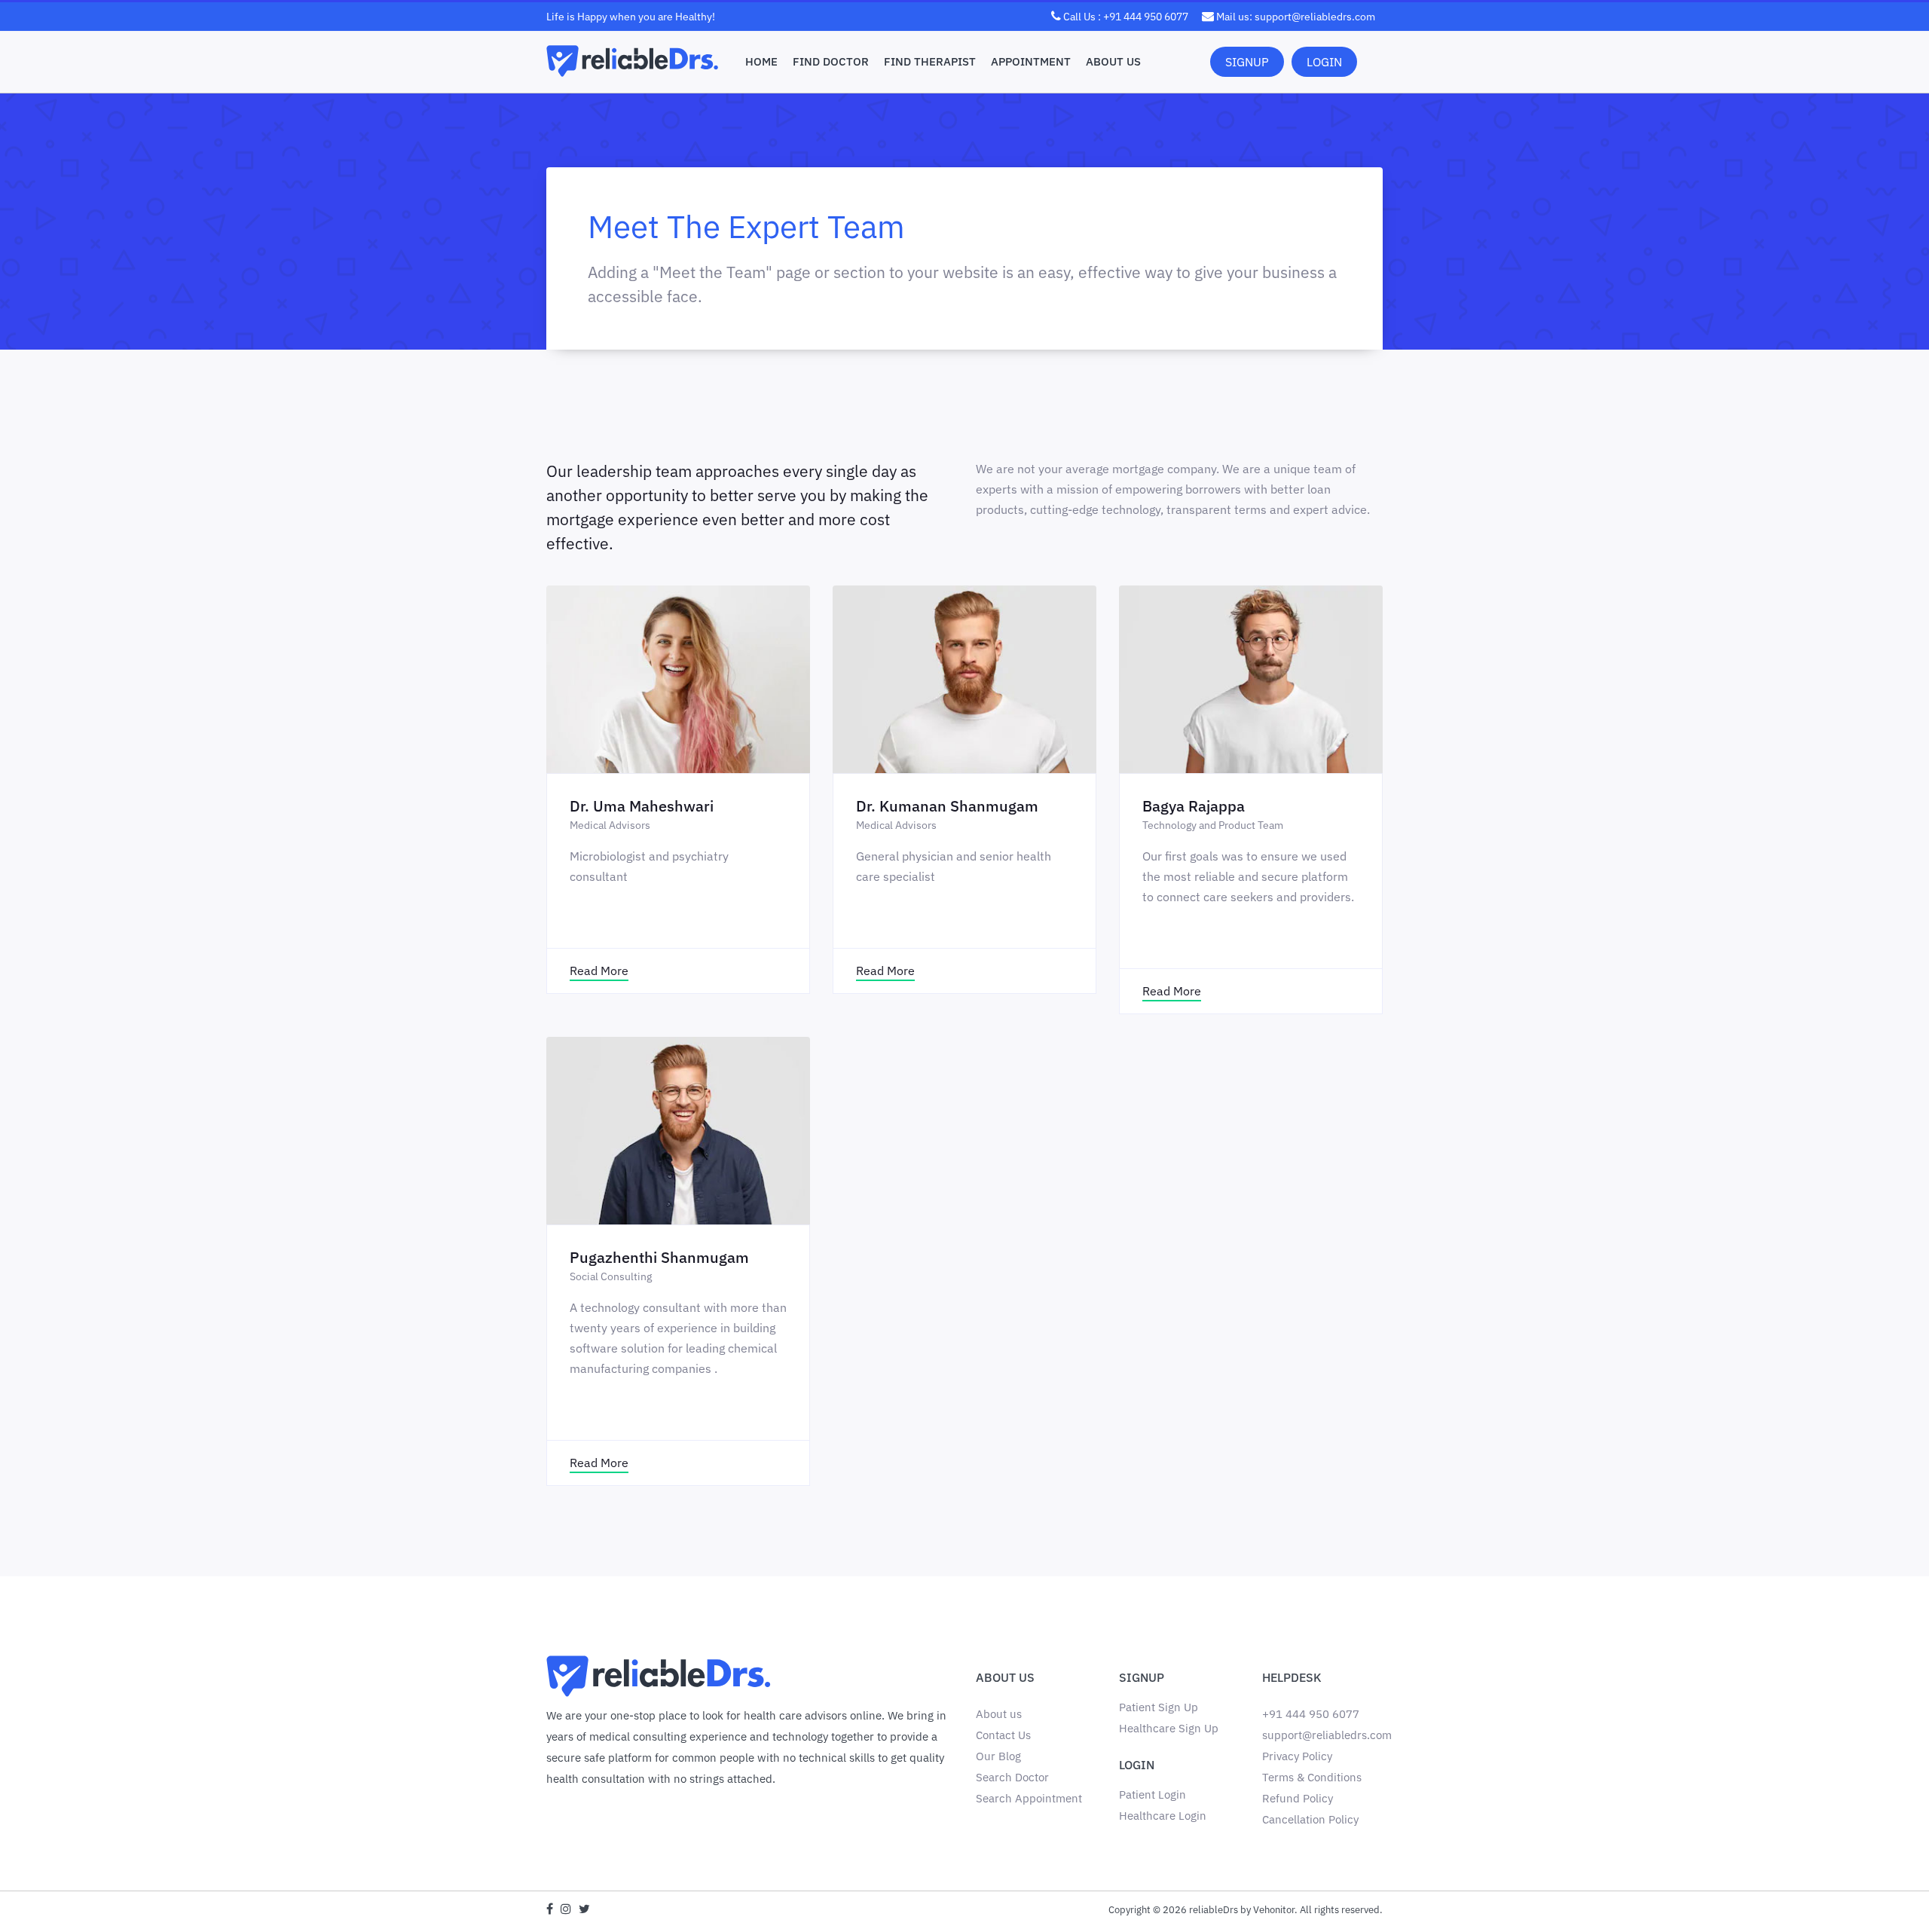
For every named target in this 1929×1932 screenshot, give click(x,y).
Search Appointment (1029, 1798)
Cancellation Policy (1310, 1819)
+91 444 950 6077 (1311, 1714)
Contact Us (1003, 1735)
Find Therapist (930, 61)
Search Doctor (1012, 1777)
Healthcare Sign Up (1169, 1728)
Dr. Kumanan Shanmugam (947, 806)
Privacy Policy (1297, 1756)
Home (761, 61)
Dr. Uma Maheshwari (642, 806)
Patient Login (1153, 1794)
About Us (1113, 61)
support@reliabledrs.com (1327, 1735)
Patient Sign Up (1159, 1707)
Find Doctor (831, 61)
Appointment (1031, 61)
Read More (599, 971)
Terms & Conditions (1312, 1777)
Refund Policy (1298, 1798)
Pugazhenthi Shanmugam (659, 1257)
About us (999, 1714)
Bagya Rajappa (1194, 806)
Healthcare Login (1163, 1816)
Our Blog (998, 1756)
